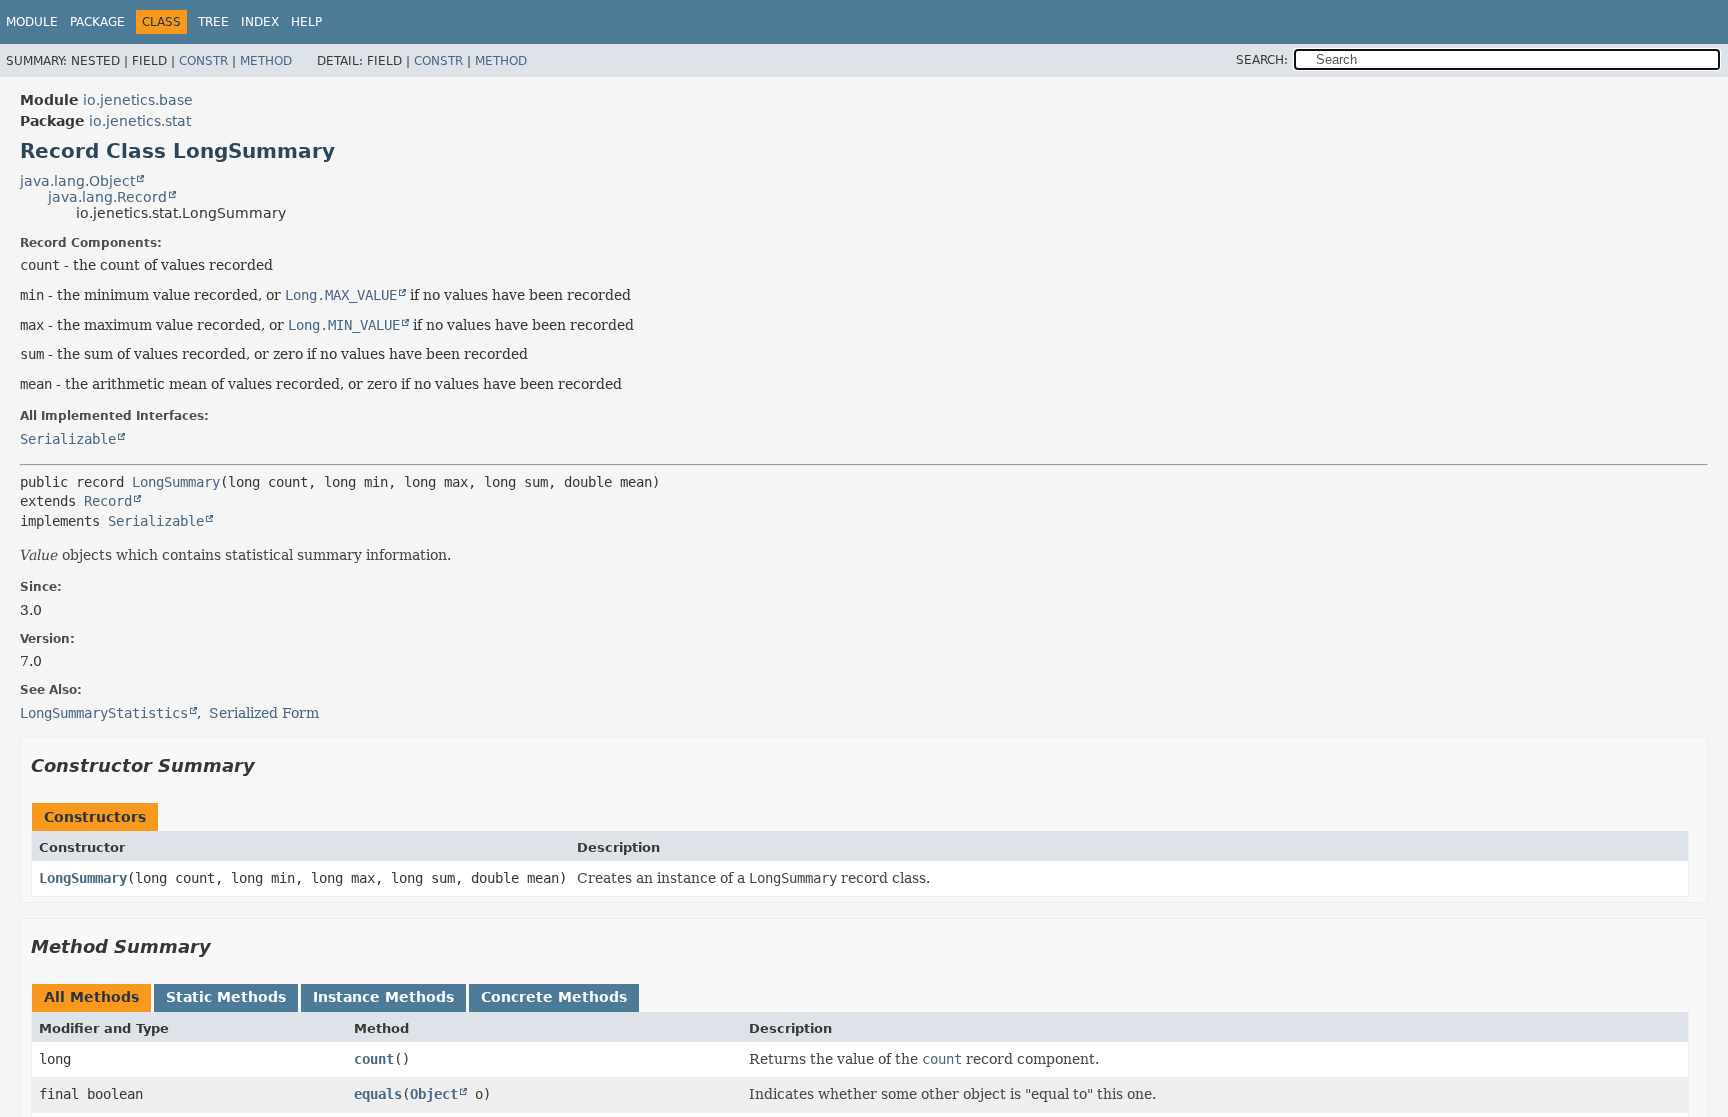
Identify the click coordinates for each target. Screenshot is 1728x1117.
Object (434, 1094)
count (374, 1059)
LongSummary (176, 482)
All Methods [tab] (91, 997)
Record (108, 501)
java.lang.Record (107, 197)
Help (306, 22)
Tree (213, 22)
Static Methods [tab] (226, 997)
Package (97, 22)
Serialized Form (264, 713)
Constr (203, 61)
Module (32, 22)
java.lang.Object (77, 181)
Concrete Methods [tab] (554, 997)
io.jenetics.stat (140, 121)
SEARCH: (1262, 60)
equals (378, 1094)
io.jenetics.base (138, 100)
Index (260, 22)
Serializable (68, 439)
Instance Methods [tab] (383, 997)
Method (266, 61)
